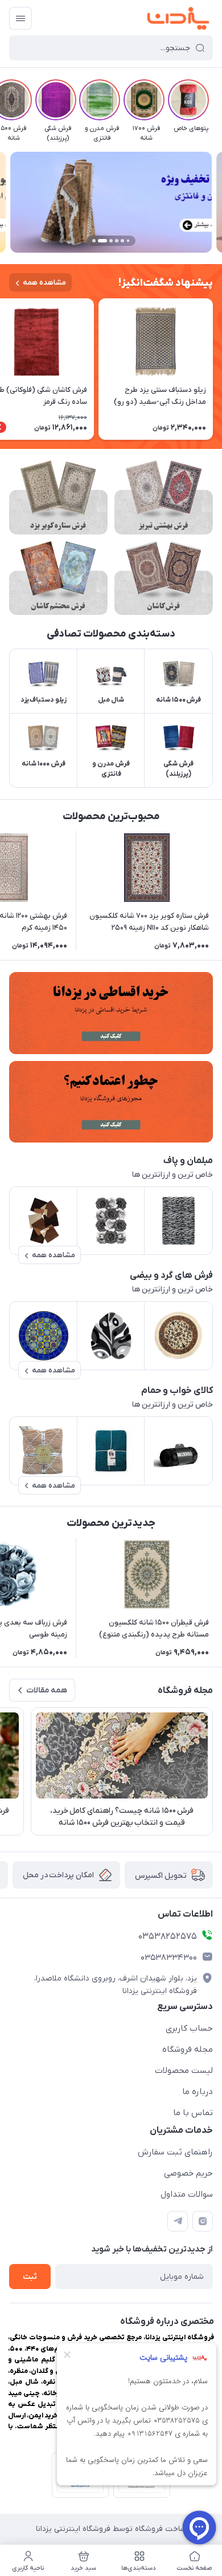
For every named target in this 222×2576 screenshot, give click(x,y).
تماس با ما (193, 2113)
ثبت (30, 2277)
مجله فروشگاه (188, 2050)
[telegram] (178, 2221)
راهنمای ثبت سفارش (175, 2152)
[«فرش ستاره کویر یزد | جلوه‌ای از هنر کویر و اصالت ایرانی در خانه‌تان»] (58, 497)
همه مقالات (47, 1690)
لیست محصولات (184, 2071)
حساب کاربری (189, 2028)
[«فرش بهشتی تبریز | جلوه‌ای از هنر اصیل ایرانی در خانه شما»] (164, 497)
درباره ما (198, 2092)
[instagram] (203, 2221)
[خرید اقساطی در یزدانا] (111, 1013)
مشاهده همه (44, 283)
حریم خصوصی (188, 2173)
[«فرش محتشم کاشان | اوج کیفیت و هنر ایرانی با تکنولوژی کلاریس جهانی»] (58, 578)
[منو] (20, 18)
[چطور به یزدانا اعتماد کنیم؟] (111, 1102)
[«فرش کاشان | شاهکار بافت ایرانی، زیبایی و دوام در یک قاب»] (164, 578)
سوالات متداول (187, 2194)
